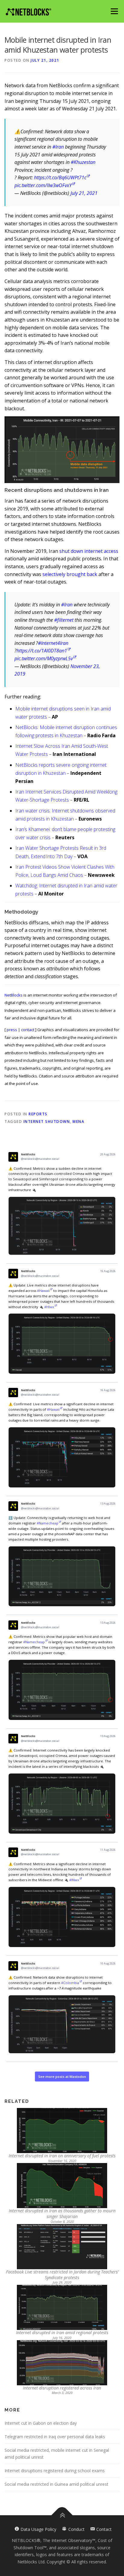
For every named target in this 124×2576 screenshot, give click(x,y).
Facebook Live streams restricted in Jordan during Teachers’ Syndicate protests (62, 2275)
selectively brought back (70, 574)
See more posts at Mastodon (62, 2077)
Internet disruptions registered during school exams (55, 2471)
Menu (114, 11)
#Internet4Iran (53, 643)
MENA (78, 1122)
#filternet (64, 620)
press (12, 1030)
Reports (38, 1114)
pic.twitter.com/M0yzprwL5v (44, 658)
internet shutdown (47, 1122)
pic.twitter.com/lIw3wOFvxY (43, 185)
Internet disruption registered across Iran (62, 2388)
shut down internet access (89, 551)
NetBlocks (14, 995)
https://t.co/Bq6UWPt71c (60, 177)
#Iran (58, 147)
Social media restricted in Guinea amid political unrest (56, 2484)
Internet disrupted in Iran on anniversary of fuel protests (62, 2156)
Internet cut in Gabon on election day (41, 2423)
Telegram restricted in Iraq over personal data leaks (55, 2437)
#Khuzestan (83, 162)
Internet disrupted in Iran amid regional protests (62, 2333)
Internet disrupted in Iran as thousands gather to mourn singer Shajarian (62, 2214)
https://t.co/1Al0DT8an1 (42, 651)
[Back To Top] (62, 2515)
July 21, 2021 (84, 193)
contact (28, 1030)
